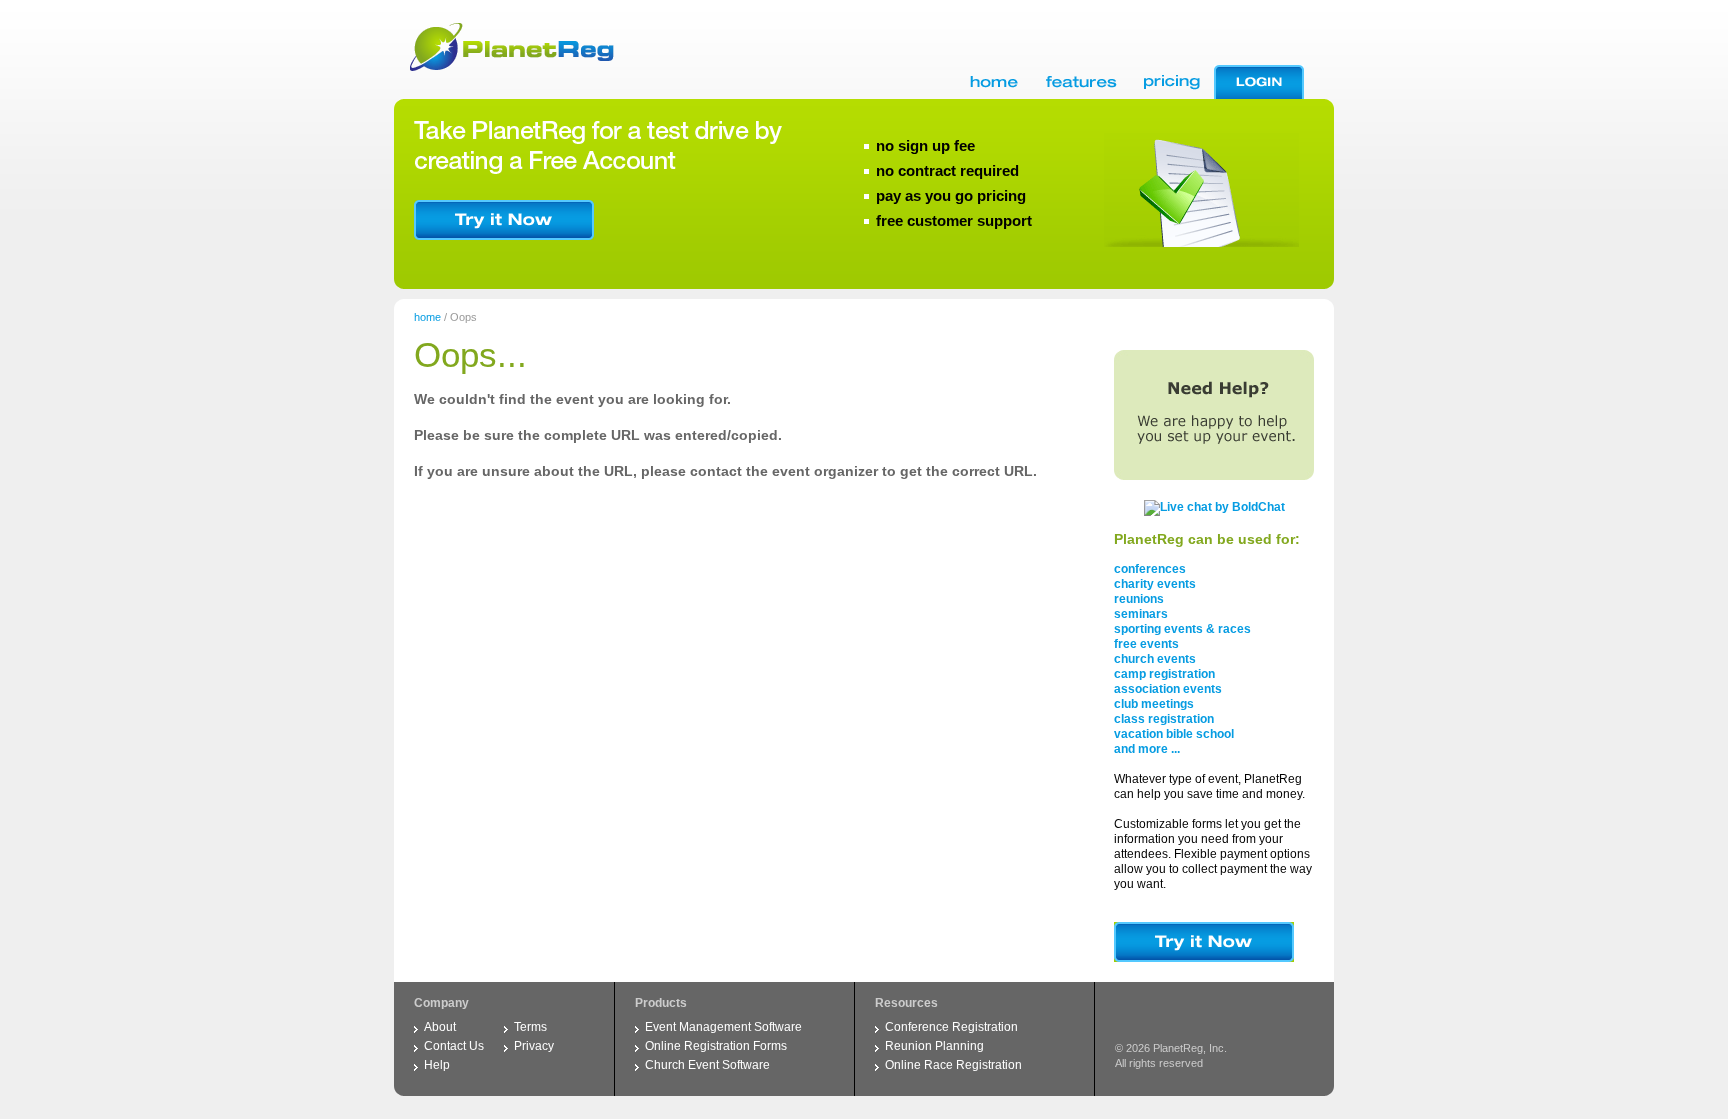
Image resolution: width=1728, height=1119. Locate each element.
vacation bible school (1174, 734)
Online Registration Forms (716, 1046)
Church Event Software (707, 1065)
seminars (1141, 614)
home (427, 317)
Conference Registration (951, 1027)
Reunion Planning (934, 1046)
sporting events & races (1182, 629)
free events (1146, 644)
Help (437, 1065)
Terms (530, 1027)
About (440, 1027)
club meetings (1154, 704)
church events (1155, 659)
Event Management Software (723, 1027)
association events (1168, 689)
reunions (1139, 599)
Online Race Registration (953, 1065)
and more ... (1147, 749)
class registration (1164, 719)
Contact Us (454, 1046)
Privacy (534, 1046)
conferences (1150, 569)
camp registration (1164, 674)
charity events (1155, 584)
